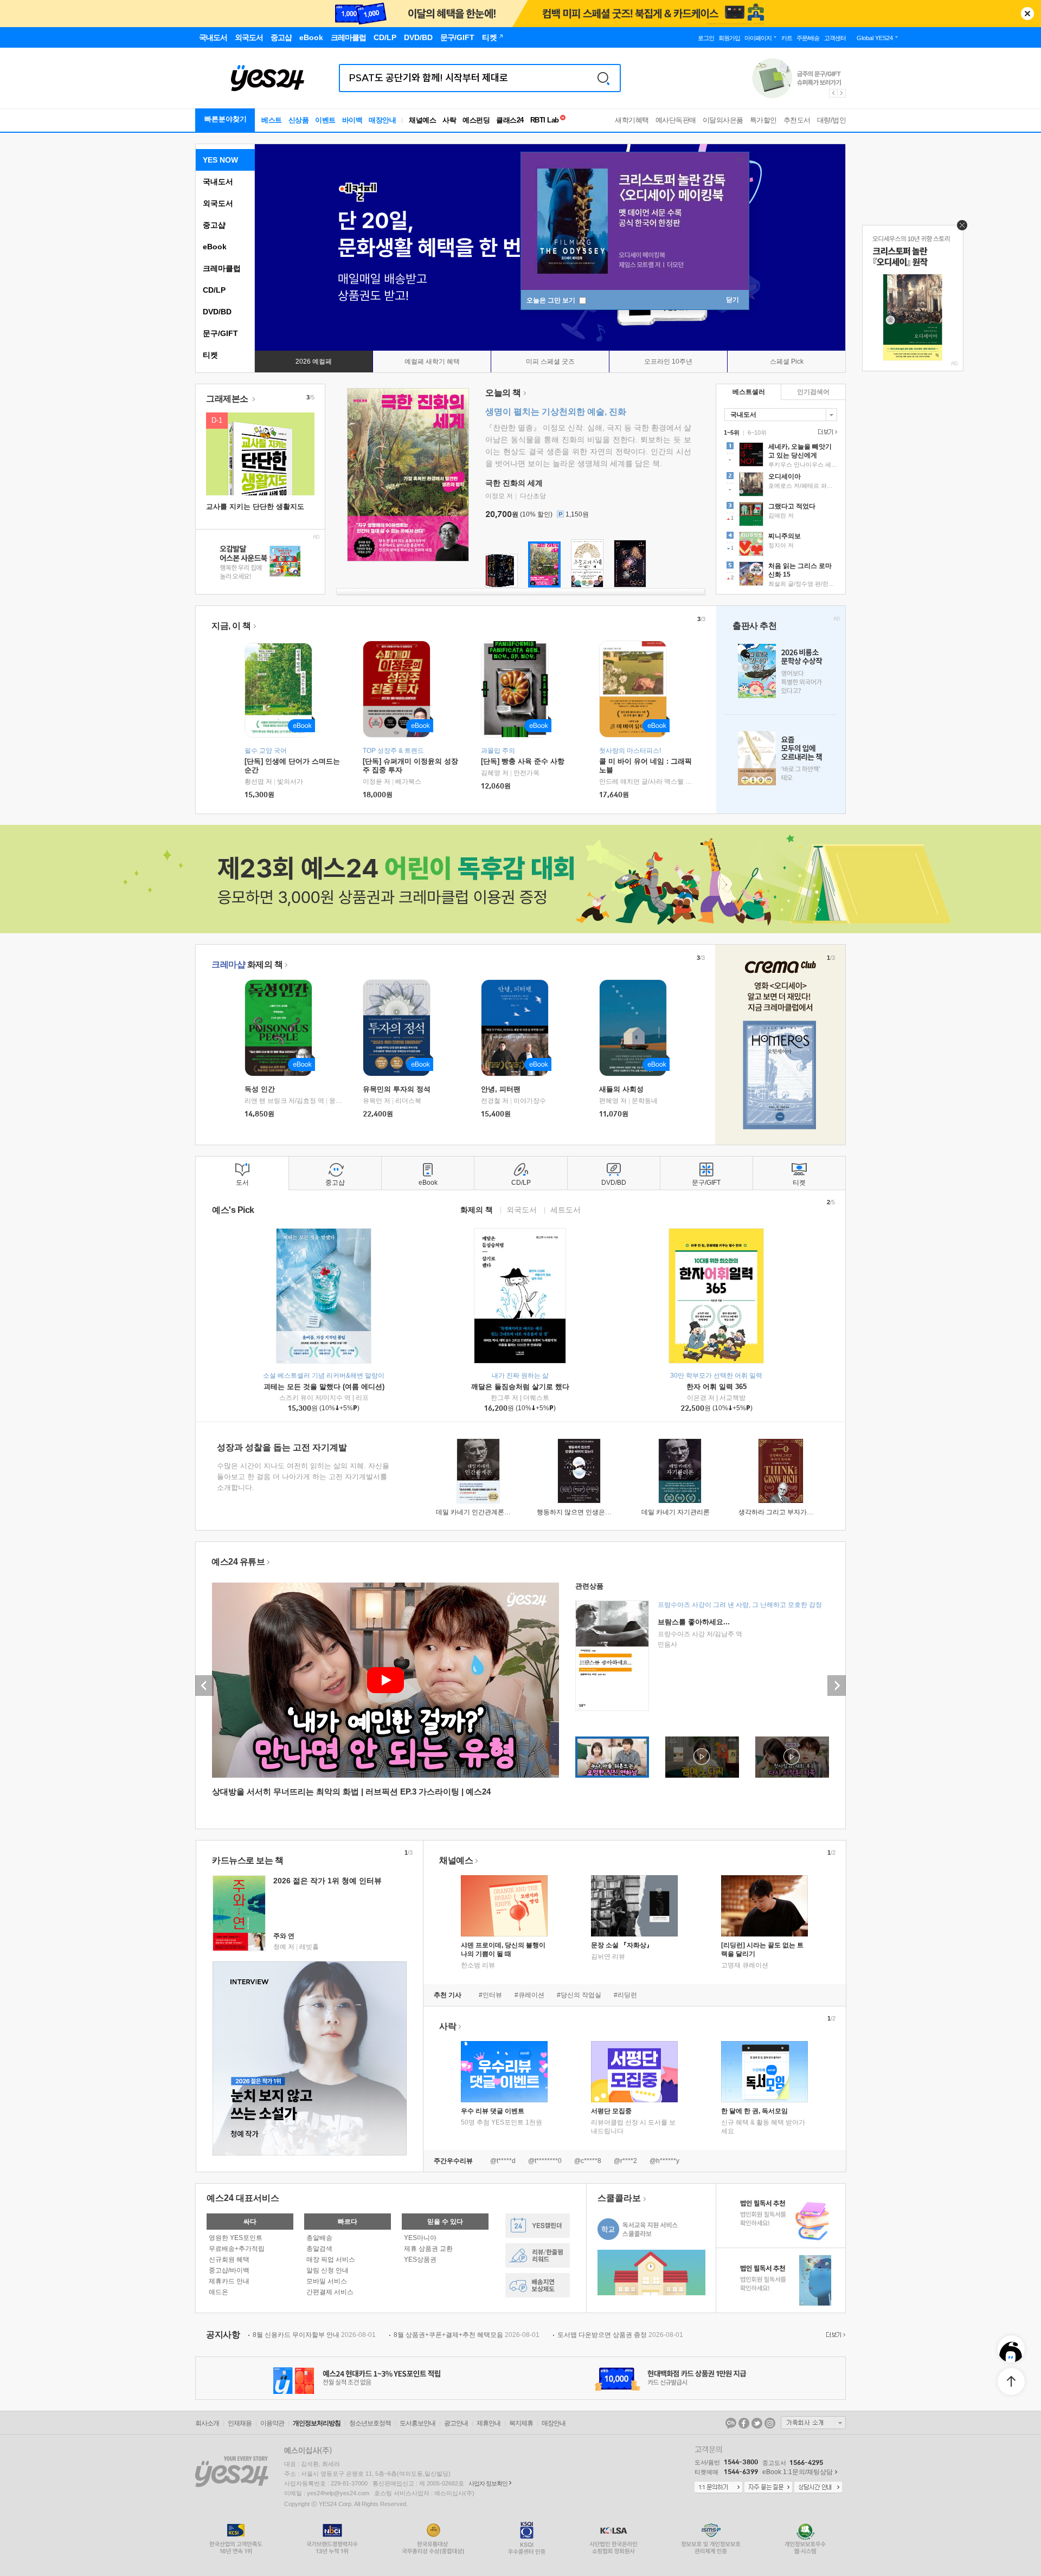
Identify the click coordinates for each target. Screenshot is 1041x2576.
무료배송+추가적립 (237, 2249)
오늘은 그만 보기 (552, 300)
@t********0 (545, 2161)
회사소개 (207, 2423)
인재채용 (240, 2423)
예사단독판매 (676, 120)
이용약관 (272, 2423)
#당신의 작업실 (579, 1995)
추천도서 (797, 120)
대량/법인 (832, 120)
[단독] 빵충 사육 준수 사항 (523, 761)
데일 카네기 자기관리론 (676, 1512)
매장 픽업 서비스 (331, 2259)
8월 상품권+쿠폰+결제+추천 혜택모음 (467, 2335)
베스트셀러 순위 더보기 (826, 432)
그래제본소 (228, 399)
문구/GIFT (220, 333)
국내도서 (218, 182)
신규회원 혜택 (229, 2259)
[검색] (603, 78)
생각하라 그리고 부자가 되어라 (783, 1512)
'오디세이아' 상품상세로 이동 (781, 486)
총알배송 (319, 2238)
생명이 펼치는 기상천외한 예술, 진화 (556, 412)
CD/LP (214, 290)
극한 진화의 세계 (514, 483)
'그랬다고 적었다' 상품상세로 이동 (781, 515)
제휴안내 (489, 2423)
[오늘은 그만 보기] (959, 228)
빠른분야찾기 (226, 119)
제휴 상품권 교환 (428, 2249)
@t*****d (503, 2161)
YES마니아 (420, 2238)
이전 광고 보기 (833, 93)
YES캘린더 (538, 2226)
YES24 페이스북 (744, 2423)
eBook (215, 247)
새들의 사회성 (621, 1089)
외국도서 (218, 203)
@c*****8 (588, 2161)
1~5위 (732, 432)
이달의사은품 (723, 120)
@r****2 (625, 2161)
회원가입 (729, 38)
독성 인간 (260, 1089)
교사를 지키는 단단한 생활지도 (255, 506)
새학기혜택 (632, 120)
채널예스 (456, 1860)
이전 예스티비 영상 (204, 1686)
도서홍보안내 (417, 2423)
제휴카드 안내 (229, 2281)
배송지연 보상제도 (538, 2285)
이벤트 (325, 120)
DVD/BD (217, 312)
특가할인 (763, 120)
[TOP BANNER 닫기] (1027, 14)
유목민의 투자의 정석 (397, 1089)
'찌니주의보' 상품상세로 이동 (781, 545)
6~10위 (757, 432)
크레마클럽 (222, 268)
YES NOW (220, 160)
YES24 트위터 (757, 2423)
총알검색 (319, 2249)
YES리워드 (538, 2255)
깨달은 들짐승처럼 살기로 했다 (520, 1387)
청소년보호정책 (370, 2423)
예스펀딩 (476, 120)
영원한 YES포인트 (236, 2238)
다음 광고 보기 (842, 93)
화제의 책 (247, 964)
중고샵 (214, 225)
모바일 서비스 (327, 2281)
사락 (449, 120)
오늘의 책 (503, 393)
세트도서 (566, 1209)
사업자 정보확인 (488, 2483)
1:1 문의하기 (718, 2488)
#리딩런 (625, 1995)
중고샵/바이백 (229, 2270)
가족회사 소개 (813, 2423)
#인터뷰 (490, 1995)
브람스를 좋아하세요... (694, 1622)
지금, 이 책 (231, 626)
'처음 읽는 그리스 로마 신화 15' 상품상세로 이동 (781, 575)
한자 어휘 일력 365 (717, 1387)
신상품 (299, 120)
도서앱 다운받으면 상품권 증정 (620, 2335)
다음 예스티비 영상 (837, 1686)
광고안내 (456, 2423)
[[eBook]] (282, 1028)
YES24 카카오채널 (731, 2423)
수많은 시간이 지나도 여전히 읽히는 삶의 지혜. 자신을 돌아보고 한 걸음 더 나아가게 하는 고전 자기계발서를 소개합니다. (303, 1477)
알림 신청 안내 (327, 2270)
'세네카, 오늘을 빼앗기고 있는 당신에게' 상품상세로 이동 (781, 456)
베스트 (272, 120)
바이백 (352, 120)
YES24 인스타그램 (770, 2423)
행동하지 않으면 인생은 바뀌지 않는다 (592, 1512)
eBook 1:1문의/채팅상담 (798, 2472)
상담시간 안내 (818, 2488)
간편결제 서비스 (330, 2292)
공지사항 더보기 (834, 2335)
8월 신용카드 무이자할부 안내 (314, 2335)
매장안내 (382, 120)
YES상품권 (420, 2259)
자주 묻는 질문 (768, 2488)
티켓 (210, 355)
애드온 (219, 2292)
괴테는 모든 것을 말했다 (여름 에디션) (324, 1387)
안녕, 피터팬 (501, 1089)
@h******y (664, 2161)
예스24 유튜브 (238, 1562)
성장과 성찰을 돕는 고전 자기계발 (282, 1447)
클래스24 (510, 120)
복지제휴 (521, 2423)
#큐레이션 (529, 1995)
